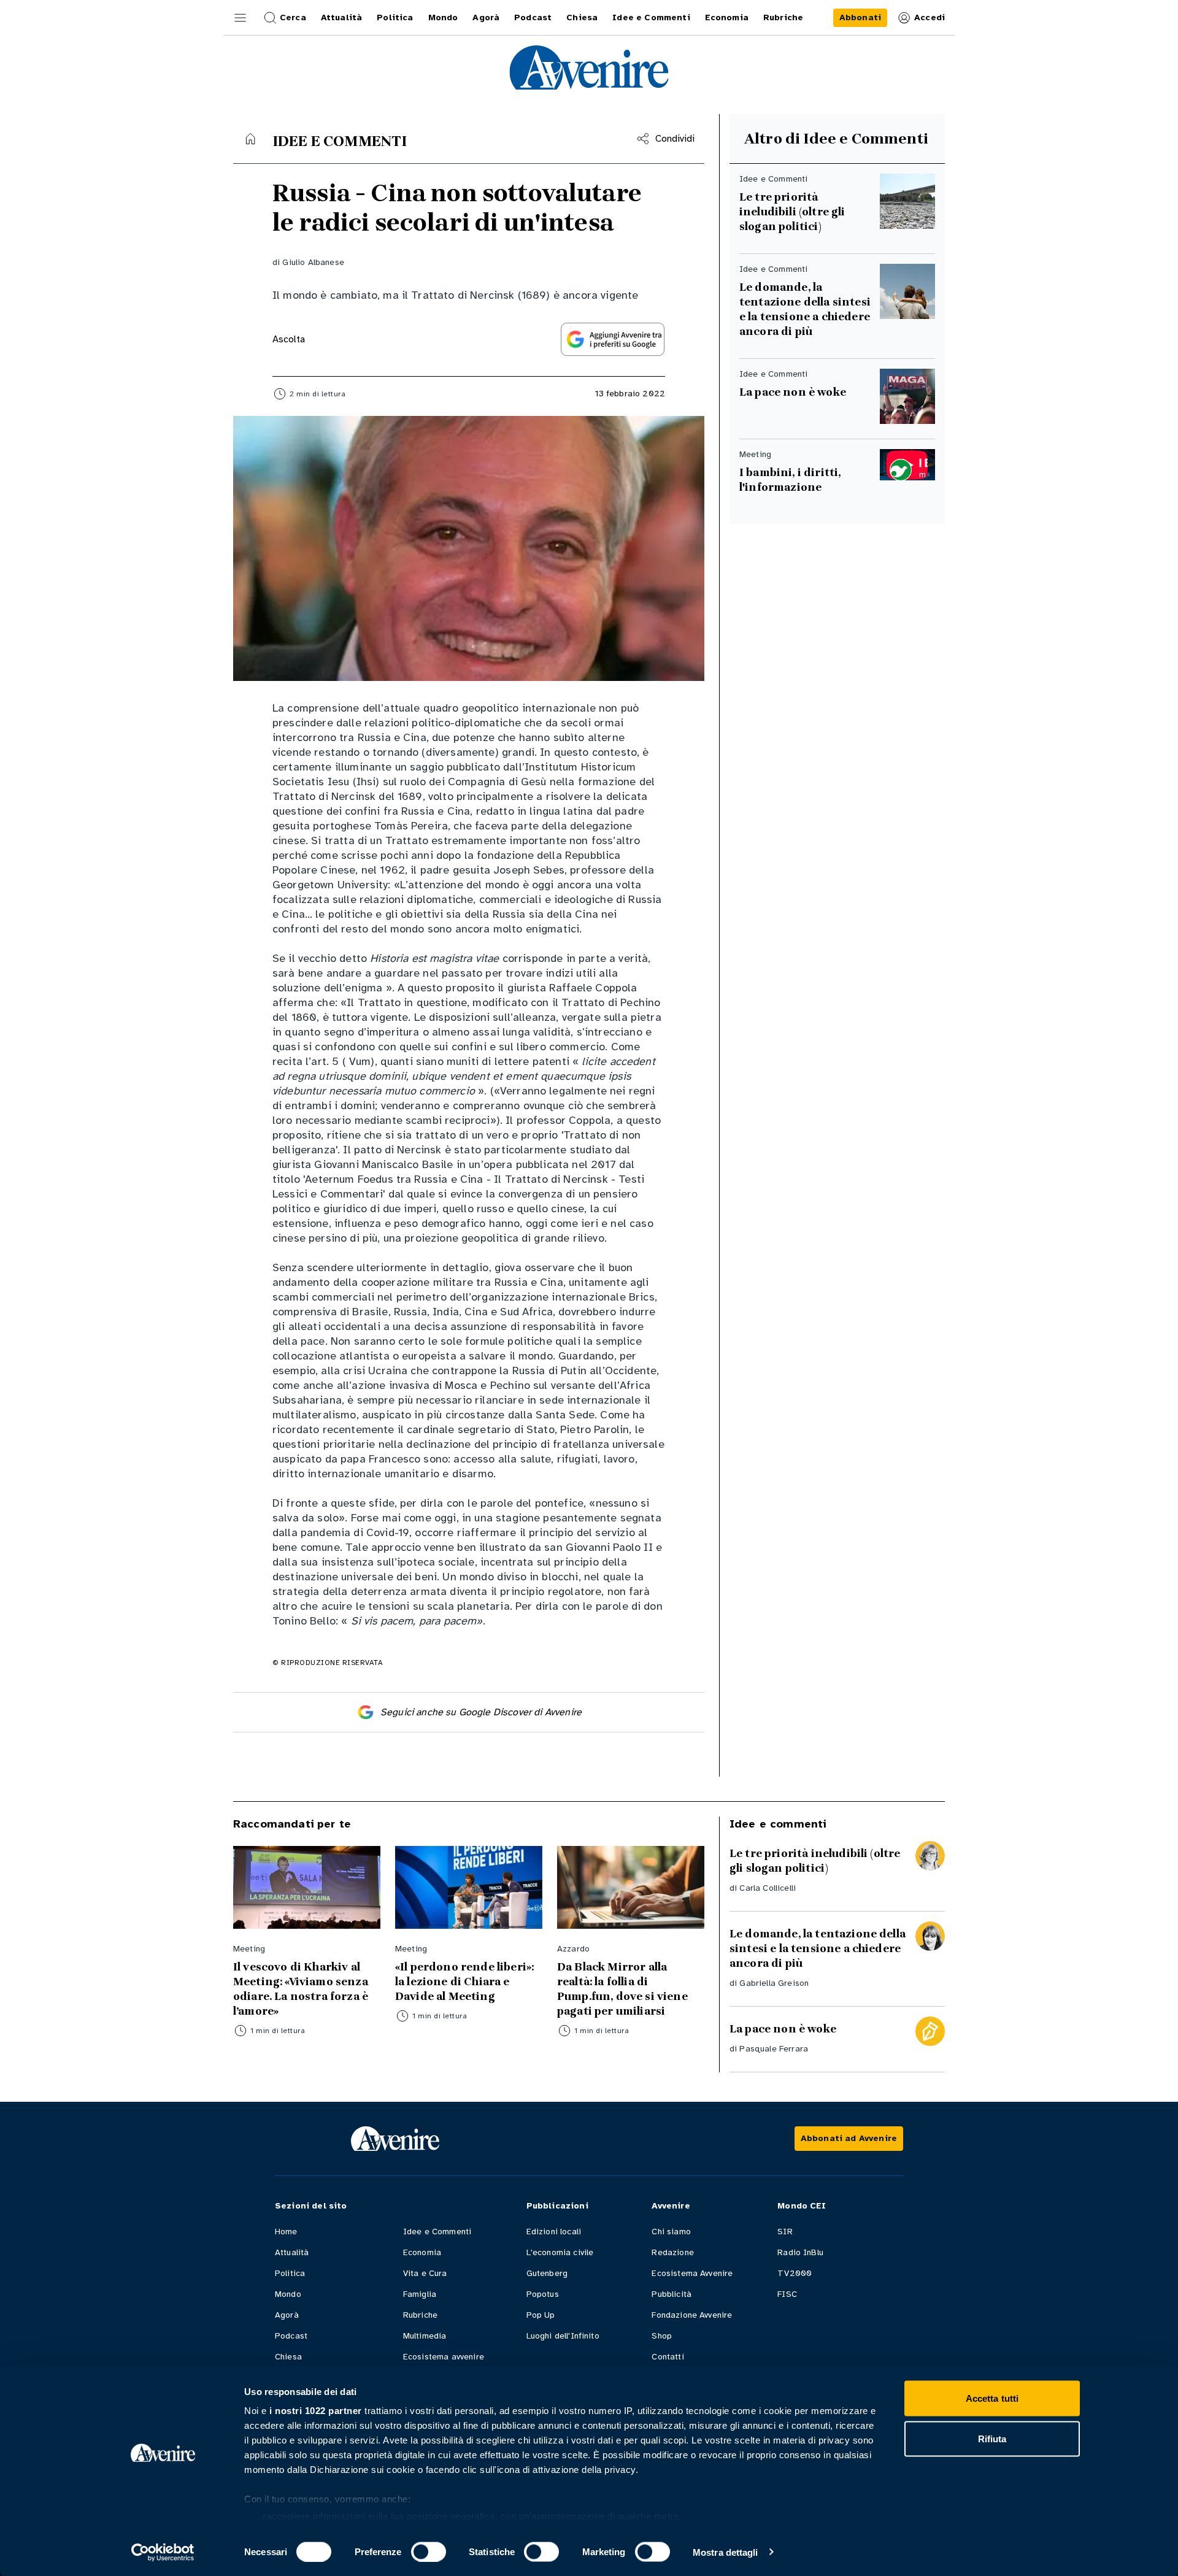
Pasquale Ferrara (774, 2049)
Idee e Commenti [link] (651, 17)
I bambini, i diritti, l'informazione (790, 480)
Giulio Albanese (313, 262)
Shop (662, 2336)
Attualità (292, 2252)
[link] (860, 18)
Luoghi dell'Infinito (563, 2336)
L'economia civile (560, 2252)
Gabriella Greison (774, 1983)
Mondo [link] (443, 17)
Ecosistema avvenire (444, 2357)
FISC (787, 2294)
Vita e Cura (425, 2273)
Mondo (288, 2294)
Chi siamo (671, 2232)
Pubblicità (672, 2294)
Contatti (668, 2357)
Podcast (291, 2336)
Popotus (543, 2294)
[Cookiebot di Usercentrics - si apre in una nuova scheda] (163, 2552)
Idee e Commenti (437, 2232)
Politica (290, 2273)
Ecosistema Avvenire (692, 2273)
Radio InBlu (800, 2252)
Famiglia (420, 2294)
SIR (785, 2232)
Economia (422, 2252)
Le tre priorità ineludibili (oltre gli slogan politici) (792, 212)
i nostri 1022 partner (316, 2411)
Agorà (287, 2315)
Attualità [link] (341, 17)
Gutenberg (547, 2273)
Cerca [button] (293, 17)
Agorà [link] (486, 17)
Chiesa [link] (582, 17)
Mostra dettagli (726, 2552)
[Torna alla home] (250, 139)
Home (286, 2232)
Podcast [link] (533, 17)
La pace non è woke (793, 392)
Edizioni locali (554, 2232)
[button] (241, 18)
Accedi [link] (930, 17)
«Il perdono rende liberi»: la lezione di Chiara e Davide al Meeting (464, 1982)
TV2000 (795, 2273)
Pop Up (541, 2315)
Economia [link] (727, 17)
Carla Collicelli (768, 1888)
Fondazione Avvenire (692, 2315)
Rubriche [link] (783, 17)
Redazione (672, 2252)
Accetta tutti (992, 2398)
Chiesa (288, 2357)
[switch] (429, 2551)
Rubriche (420, 2315)
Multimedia (425, 2336)
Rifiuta (992, 2438)
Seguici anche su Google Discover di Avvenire (481, 1712)
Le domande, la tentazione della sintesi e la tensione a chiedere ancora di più (806, 309)
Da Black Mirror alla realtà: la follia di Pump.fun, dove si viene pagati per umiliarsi (622, 1989)
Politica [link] (395, 17)
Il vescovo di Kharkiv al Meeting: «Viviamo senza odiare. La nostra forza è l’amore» (301, 1989)
